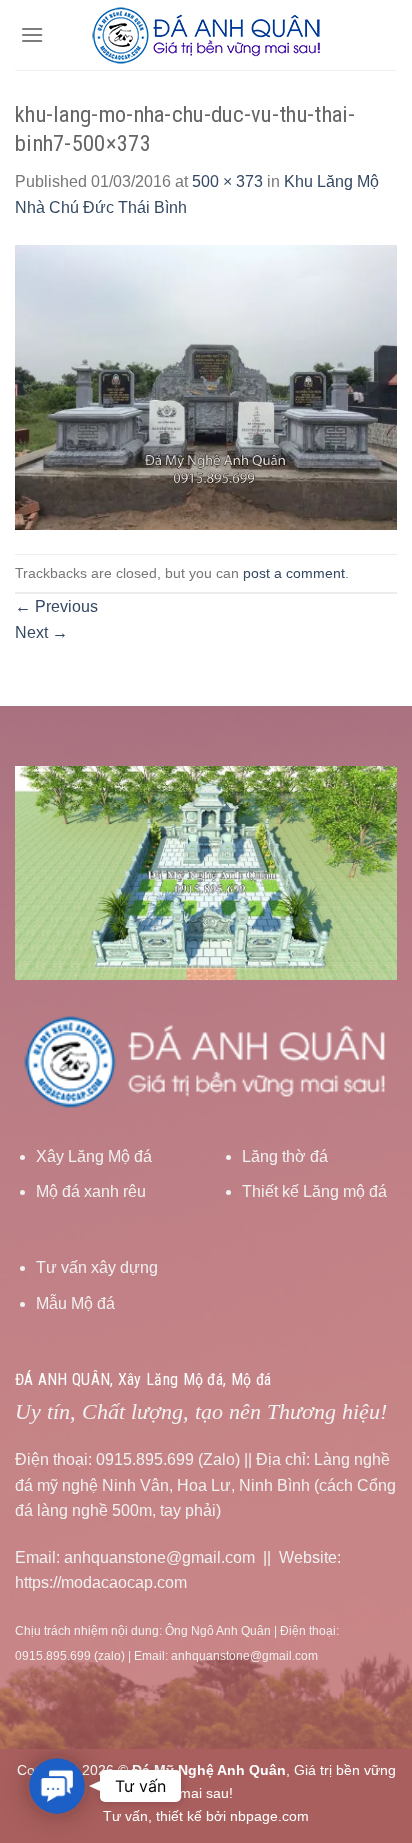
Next (41, 632)
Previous (56, 606)
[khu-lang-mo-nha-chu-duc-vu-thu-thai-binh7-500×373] (206, 385)
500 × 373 (227, 181)
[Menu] (32, 34)
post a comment (294, 573)
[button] (57, 1786)
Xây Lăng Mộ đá (94, 1156)
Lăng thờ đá (285, 1156)
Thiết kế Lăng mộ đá (314, 1191)
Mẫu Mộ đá (75, 1303)
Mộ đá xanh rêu (91, 1191)
